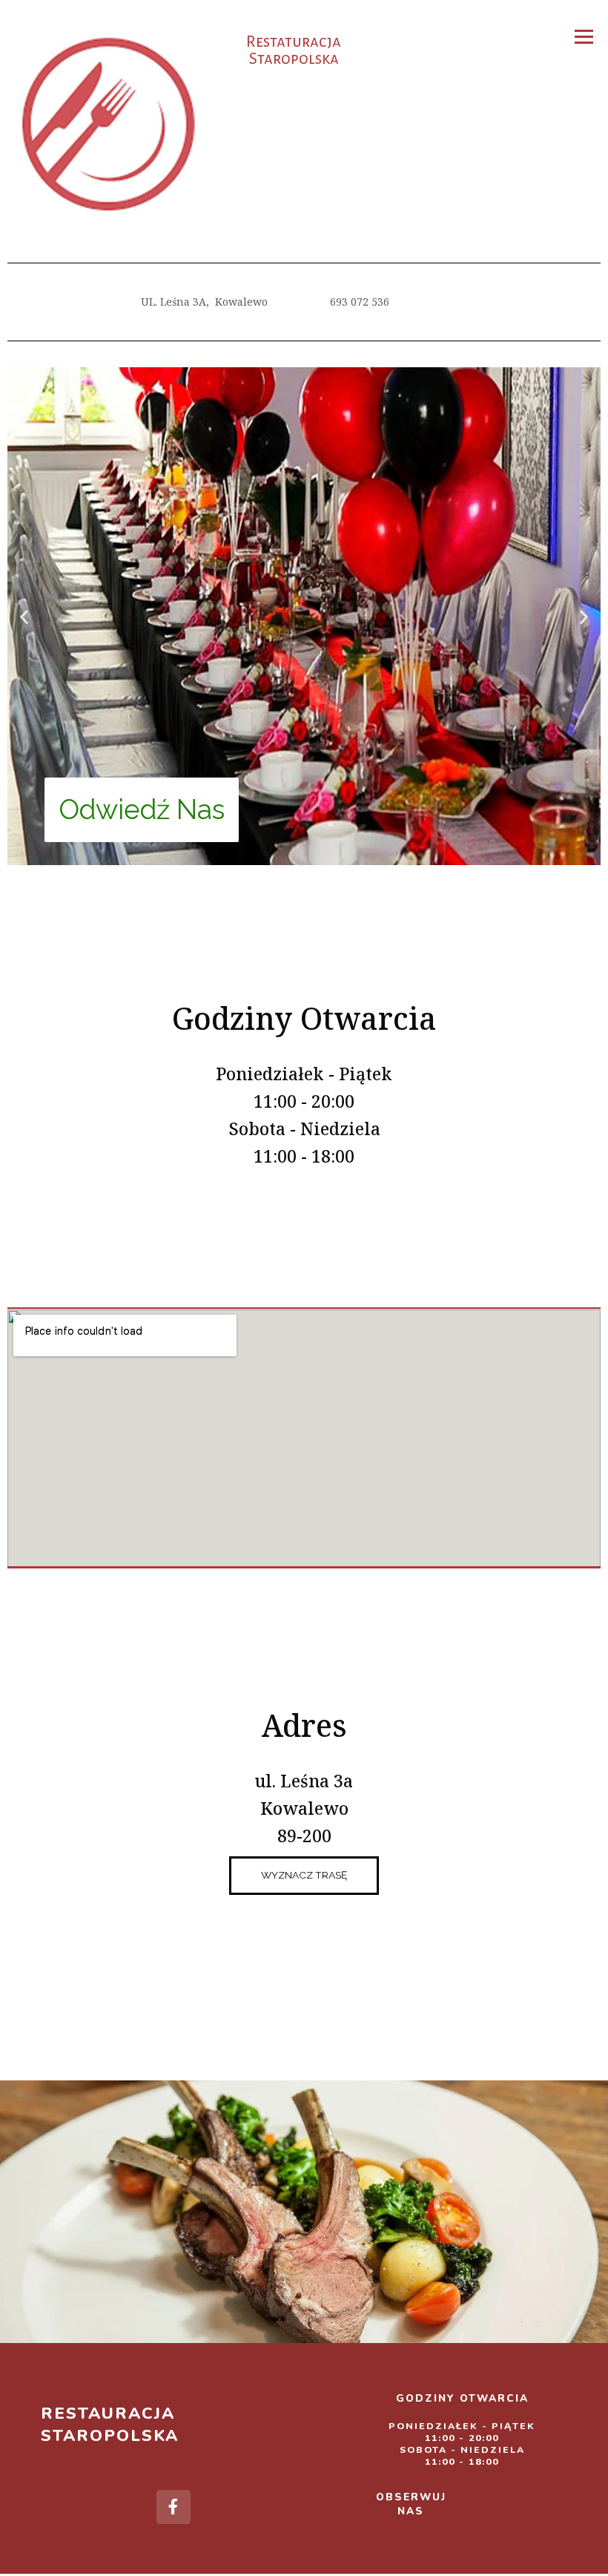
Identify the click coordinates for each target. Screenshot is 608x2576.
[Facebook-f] (174, 2507)
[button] (24, 616)
